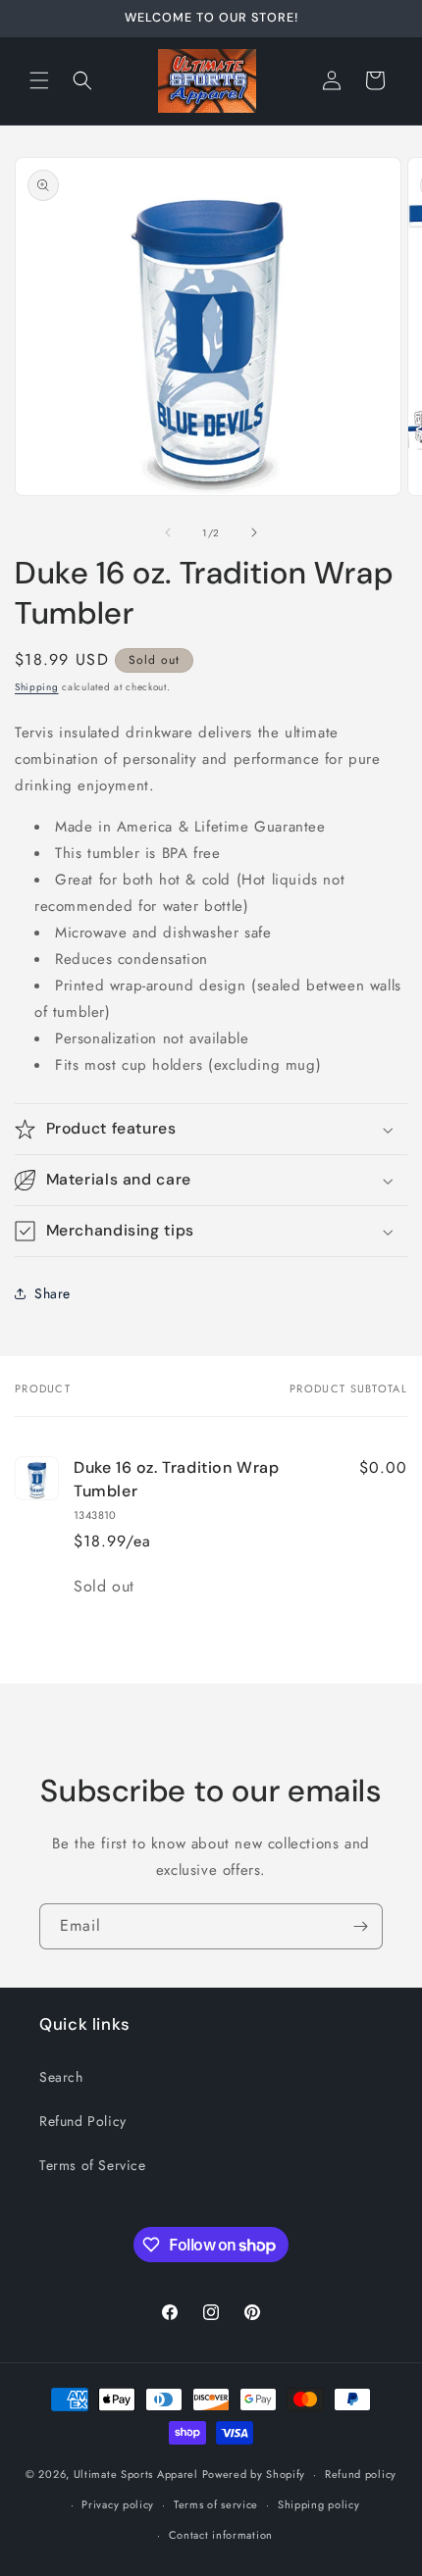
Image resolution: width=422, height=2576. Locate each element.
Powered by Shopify (254, 2474)
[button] (39, 80)
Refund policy (361, 2474)
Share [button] (53, 1293)
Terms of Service (93, 2165)
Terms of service (216, 2504)
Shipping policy (319, 2504)
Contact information (221, 2535)
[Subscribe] (360, 1926)
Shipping (37, 687)
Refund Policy (83, 2121)
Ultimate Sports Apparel (136, 2474)
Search (61, 2077)
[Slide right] (254, 532)
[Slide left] (168, 532)
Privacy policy (118, 2504)
